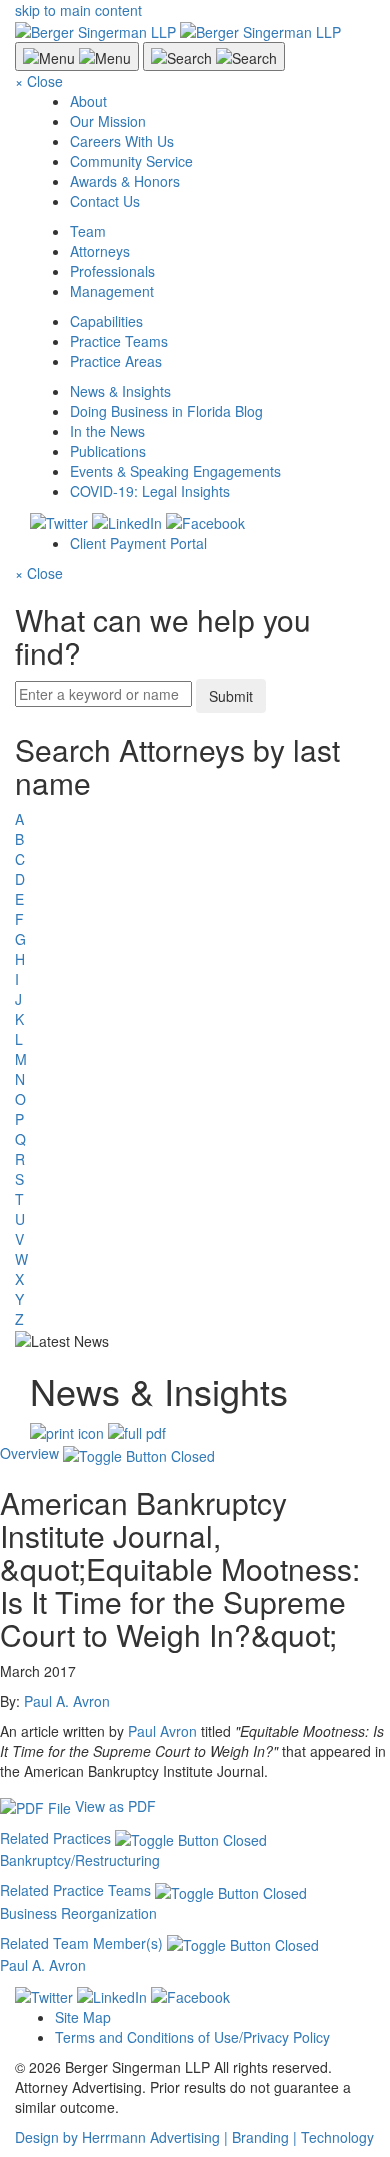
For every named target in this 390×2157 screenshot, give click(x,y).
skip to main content (78, 10)
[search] (195, 1031)
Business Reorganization (78, 1913)
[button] (107, 1453)
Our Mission (108, 121)
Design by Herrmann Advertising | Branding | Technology (194, 2137)
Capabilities (106, 321)
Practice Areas (116, 361)
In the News (107, 431)
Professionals (112, 271)
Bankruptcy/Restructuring (80, 1860)
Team (88, 231)
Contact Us (105, 201)
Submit (231, 696)
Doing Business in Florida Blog (166, 411)
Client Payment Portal (138, 543)
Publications (108, 451)
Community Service (131, 161)
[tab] (195, 1630)
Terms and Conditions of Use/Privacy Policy (192, 2037)
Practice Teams (119, 341)
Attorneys (100, 251)
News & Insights (120, 391)
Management (112, 291)
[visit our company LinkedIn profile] (112, 1995)
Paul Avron (162, 1731)
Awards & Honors (125, 181)
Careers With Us (122, 141)
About (88, 101)
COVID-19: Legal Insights (150, 491)
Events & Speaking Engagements (175, 471)
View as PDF (115, 1806)
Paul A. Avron (67, 1701)
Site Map (83, 2017)
